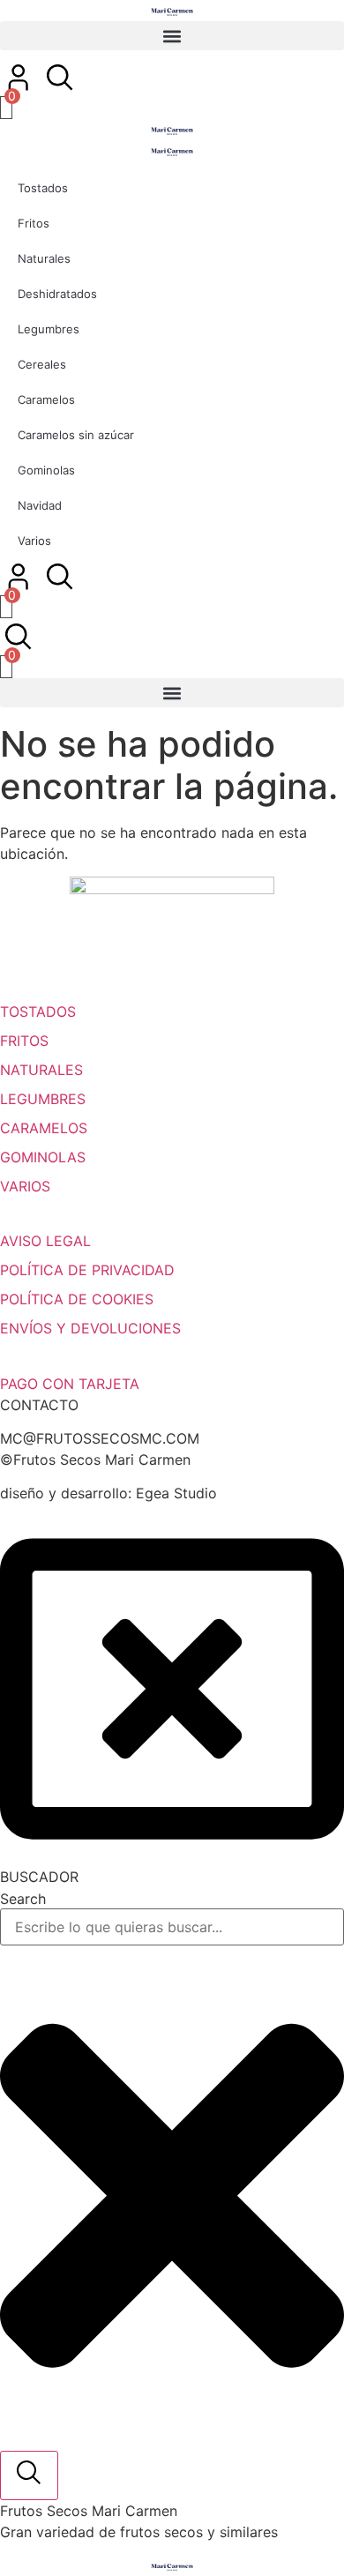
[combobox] (172, 1927)
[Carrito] (6, 108)
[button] (172, 36)
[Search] (29, 2475)
